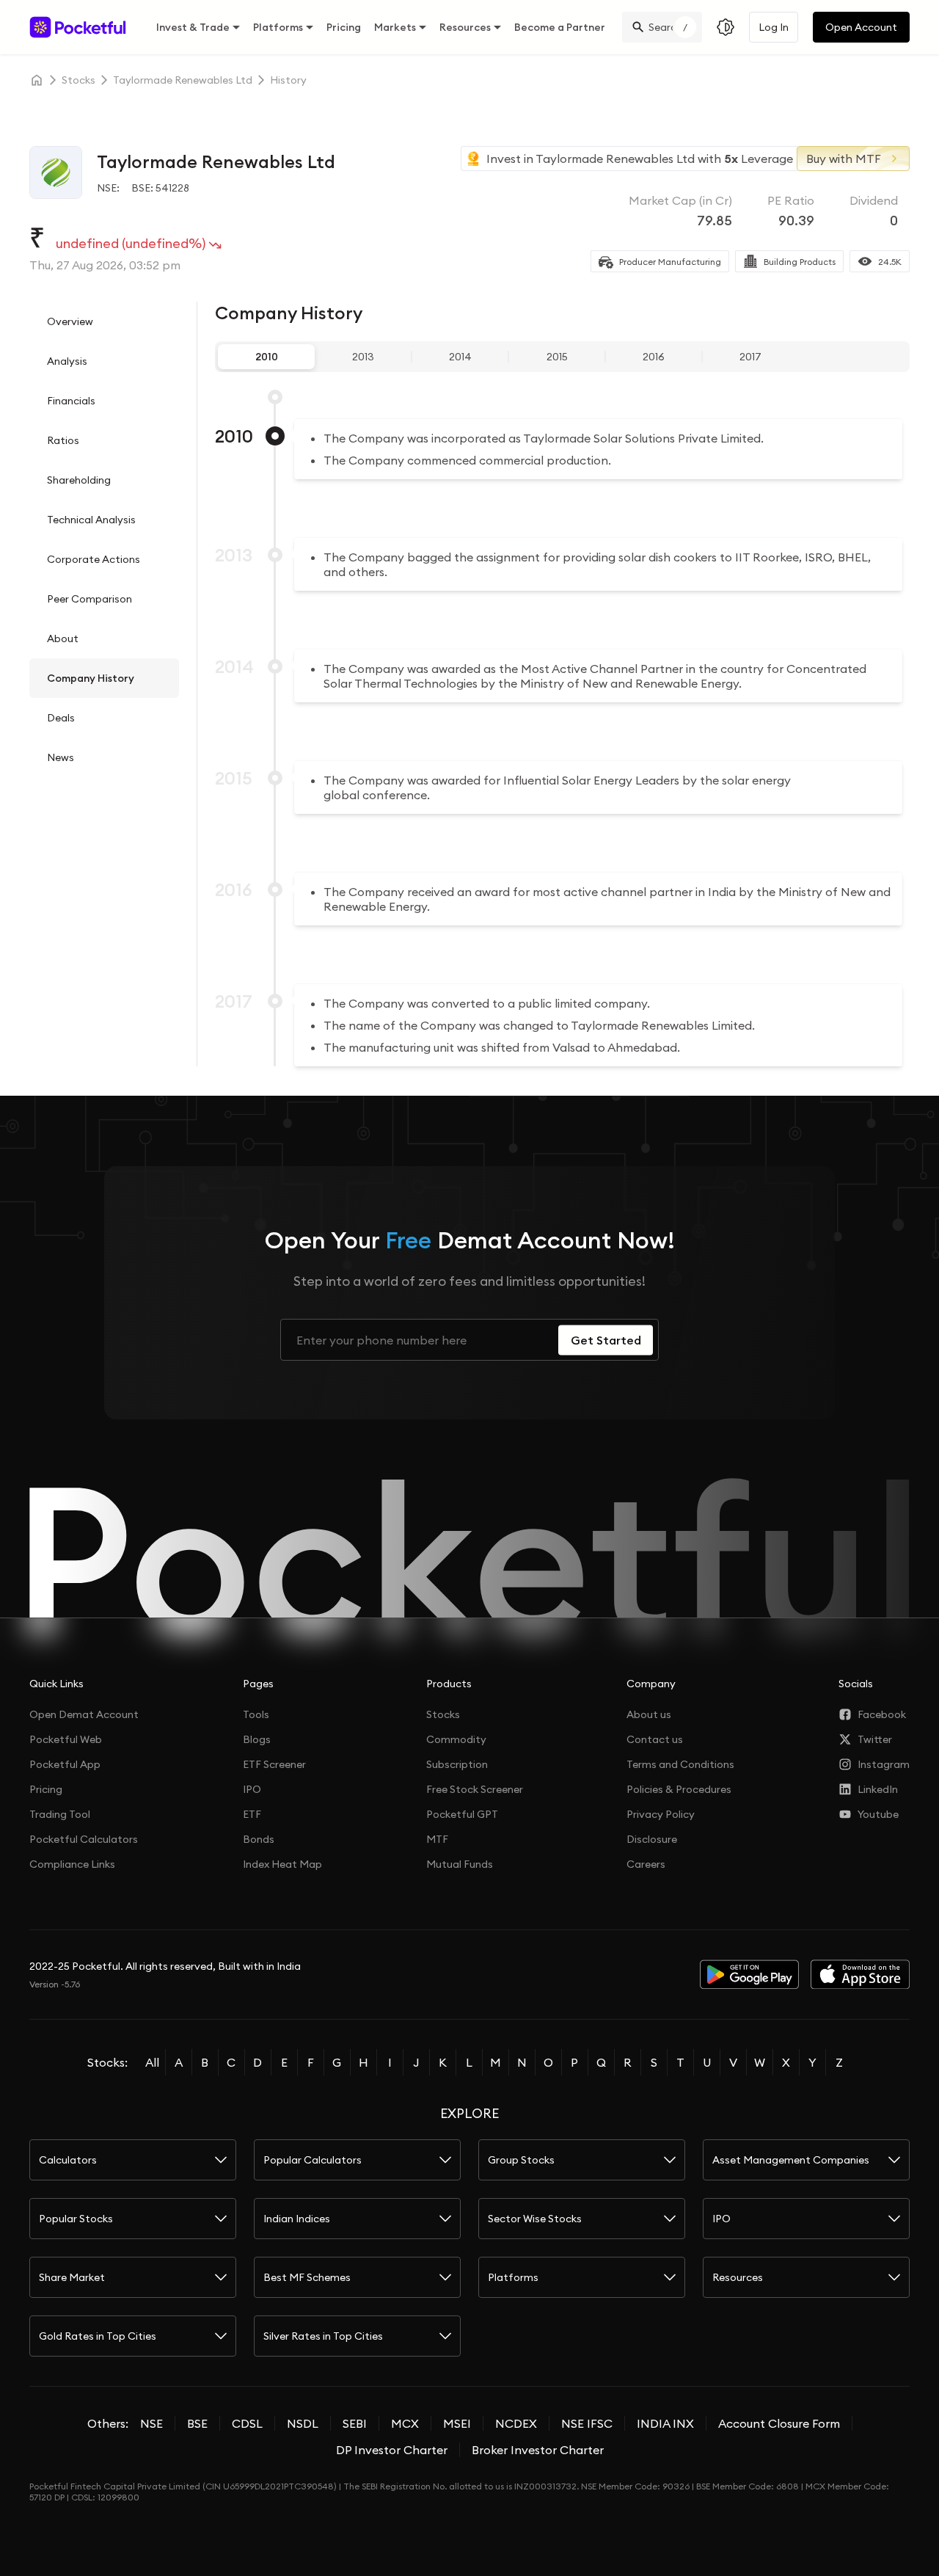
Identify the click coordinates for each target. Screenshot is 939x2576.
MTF (437, 1839)
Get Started (606, 1340)
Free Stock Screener (475, 1789)
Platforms (278, 27)
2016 (654, 357)
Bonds (259, 1839)
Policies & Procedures (679, 1789)
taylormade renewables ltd (183, 80)
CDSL (247, 2423)
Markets (395, 27)
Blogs (257, 1739)
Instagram (884, 1764)
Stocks (443, 1714)
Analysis (67, 361)
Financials (71, 401)
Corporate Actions (94, 559)
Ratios (63, 440)
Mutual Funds (460, 1864)
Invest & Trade (193, 27)
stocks (78, 80)
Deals (61, 718)
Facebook (882, 1714)
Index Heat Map (282, 1864)
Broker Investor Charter (538, 2450)
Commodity (456, 1739)
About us (649, 1714)
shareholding (79, 480)
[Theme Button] (726, 27)
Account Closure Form (779, 2423)
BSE (197, 2423)
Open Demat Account (84, 1714)
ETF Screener (274, 1764)
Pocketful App (65, 1764)
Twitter (875, 1739)
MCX (405, 2423)
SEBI (355, 2423)
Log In (774, 27)
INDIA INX (665, 2423)
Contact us (655, 1739)
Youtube (878, 1814)
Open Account (861, 27)
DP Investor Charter (392, 2450)
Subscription (457, 1764)
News (61, 757)
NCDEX (516, 2423)
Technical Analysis (91, 520)
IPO (252, 1789)
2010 (267, 357)
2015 (557, 357)
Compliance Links (72, 1864)
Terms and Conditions (680, 1764)
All (152, 2062)
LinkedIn (878, 1789)
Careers (646, 1864)
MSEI (457, 2423)
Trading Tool (60, 1814)
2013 (363, 357)
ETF (252, 1814)
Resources (465, 27)
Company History (91, 678)
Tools (256, 1714)
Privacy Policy (661, 1814)
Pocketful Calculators (84, 1839)
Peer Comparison (89, 599)
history (288, 80)
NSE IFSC (587, 2423)
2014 (460, 357)
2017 (750, 357)
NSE (151, 2423)
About (63, 638)
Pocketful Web (66, 1739)
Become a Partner (560, 27)
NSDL (303, 2423)
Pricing (344, 27)
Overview (70, 321)
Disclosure (652, 1839)
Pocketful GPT (462, 1814)
